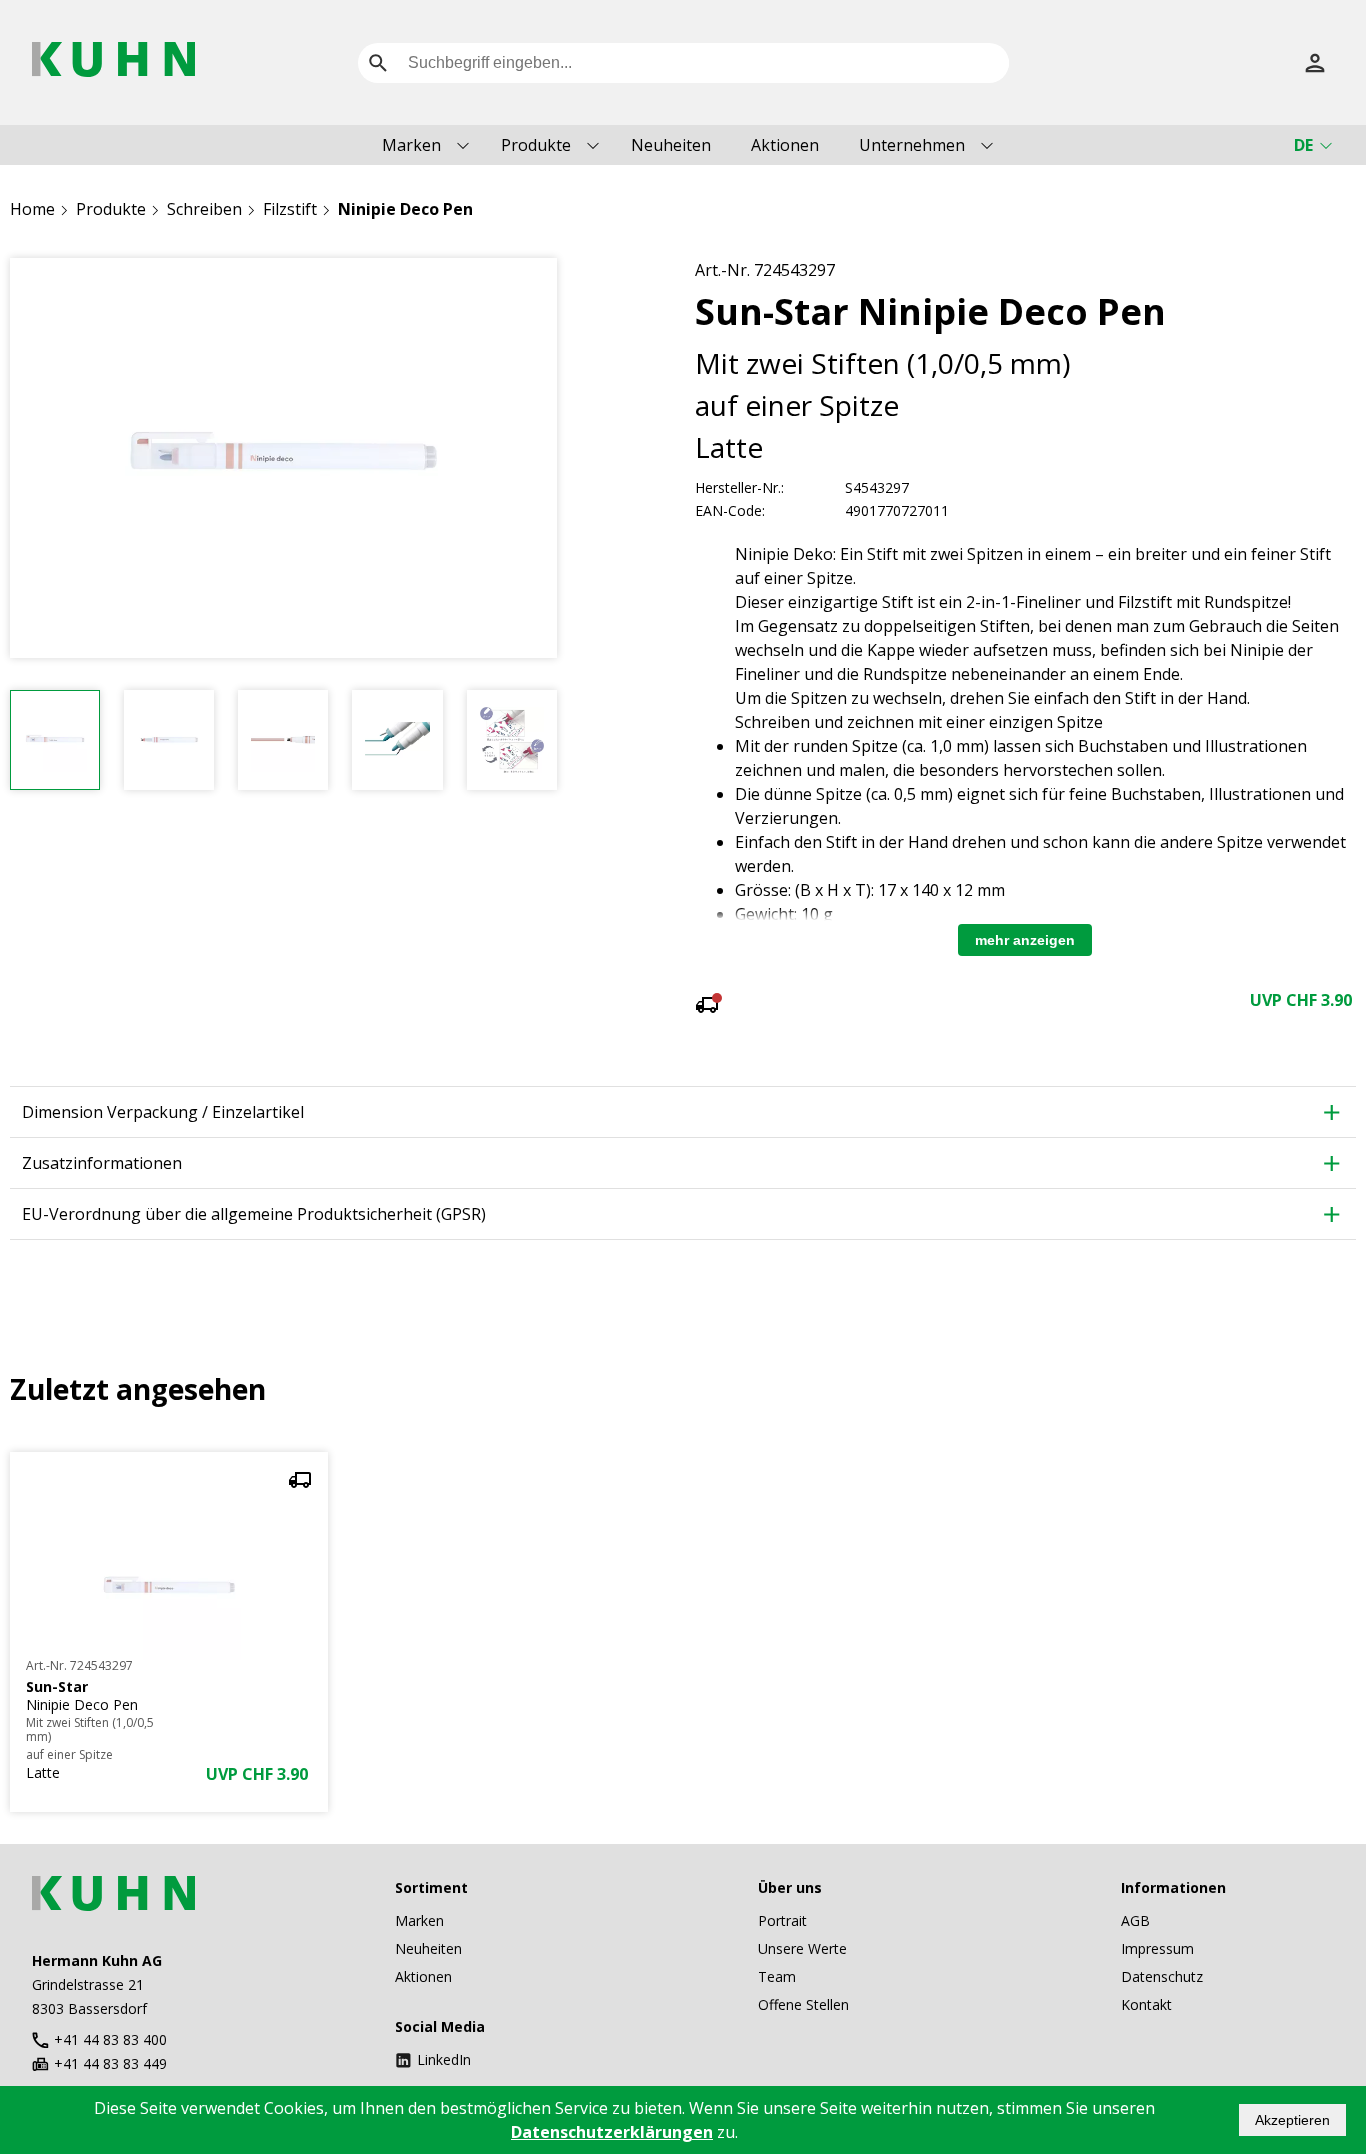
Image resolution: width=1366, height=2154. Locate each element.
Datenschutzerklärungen (612, 2132)
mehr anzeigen (1025, 940)
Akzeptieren (1292, 2120)
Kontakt (1146, 2004)
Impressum (1157, 1948)
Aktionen (785, 145)
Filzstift (290, 209)
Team (777, 1976)
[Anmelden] (1315, 63)
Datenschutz (1162, 1976)
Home (32, 209)
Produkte (536, 145)
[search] (378, 63)
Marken (411, 145)
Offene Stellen (803, 2004)
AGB (1135, 1920)
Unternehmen (912, 145)
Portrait (782, 1920)
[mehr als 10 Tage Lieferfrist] (707, 1007)
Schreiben (204, 209)
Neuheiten (671, 145)
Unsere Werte (802, 1948)
